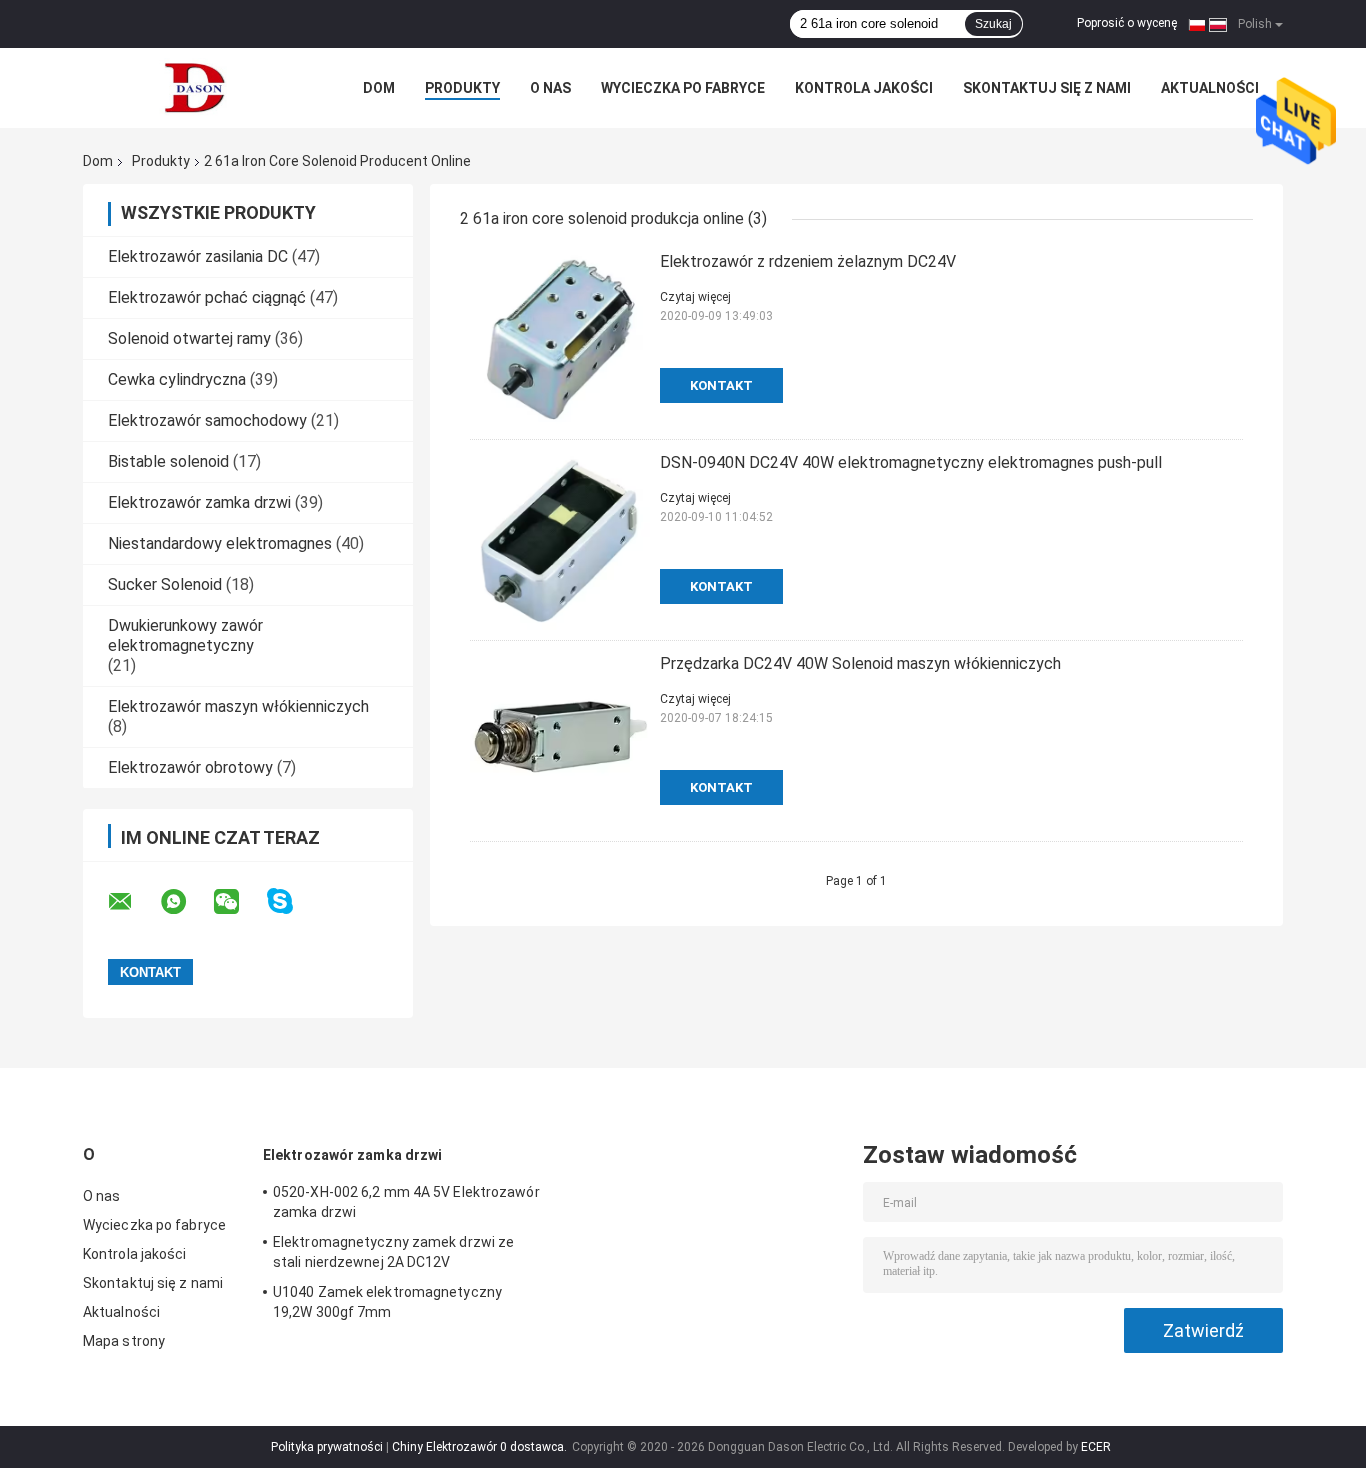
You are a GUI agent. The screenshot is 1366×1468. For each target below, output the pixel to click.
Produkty (462, 88)
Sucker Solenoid (165, 584)
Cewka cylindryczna (177, 379)
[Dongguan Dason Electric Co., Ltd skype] (292, 901)
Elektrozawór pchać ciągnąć (207, 297)
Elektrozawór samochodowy (207, 420)
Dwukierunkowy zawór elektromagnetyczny (185, 635)
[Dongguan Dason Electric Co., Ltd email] (133, 902)
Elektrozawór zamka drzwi (199, 502)
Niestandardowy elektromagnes (220, 543)
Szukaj (993, 24)
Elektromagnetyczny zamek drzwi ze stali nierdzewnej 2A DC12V (393, 1252)
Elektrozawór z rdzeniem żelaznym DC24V (808, 261)
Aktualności (1210, 88)
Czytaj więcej (695, 297)
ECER (1096, 1447)
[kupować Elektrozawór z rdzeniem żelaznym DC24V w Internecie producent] (560, 339)
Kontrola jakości (864, 88)
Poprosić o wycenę (1127, 23)
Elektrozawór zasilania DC (198, 256)
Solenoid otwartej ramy (189, 338)
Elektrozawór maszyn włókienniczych (238, 706)
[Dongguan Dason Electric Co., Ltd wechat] (239, 902)
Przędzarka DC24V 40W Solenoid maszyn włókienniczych (860, 663)
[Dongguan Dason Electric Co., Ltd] (193, 88)
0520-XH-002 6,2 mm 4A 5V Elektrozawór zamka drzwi (406, 1202)
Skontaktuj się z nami (1047, 88)
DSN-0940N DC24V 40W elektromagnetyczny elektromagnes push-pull (911, 462)
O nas (550, 88)
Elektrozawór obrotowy (190, 767)
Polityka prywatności (327, 1447)
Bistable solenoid (168, 461)
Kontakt (721, 385)
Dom (379, 88)
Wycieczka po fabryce (683, 88)
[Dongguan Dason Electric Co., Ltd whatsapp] (186, 902)
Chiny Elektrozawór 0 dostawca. (481, 1447)
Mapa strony (124, 1341)
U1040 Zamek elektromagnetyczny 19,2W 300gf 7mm (387, 1302)
